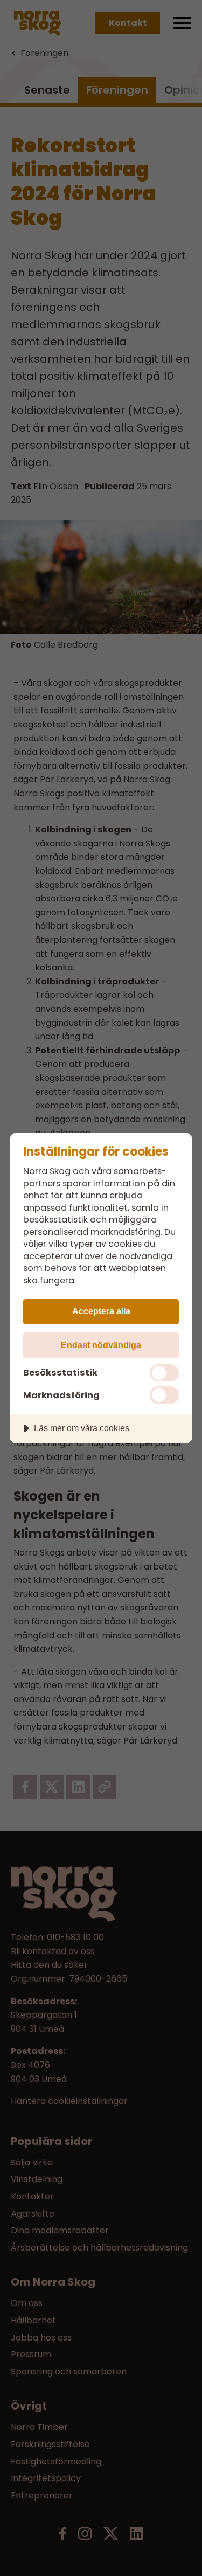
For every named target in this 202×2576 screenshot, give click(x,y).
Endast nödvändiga (101, 1345)
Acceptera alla (101, 1311)
